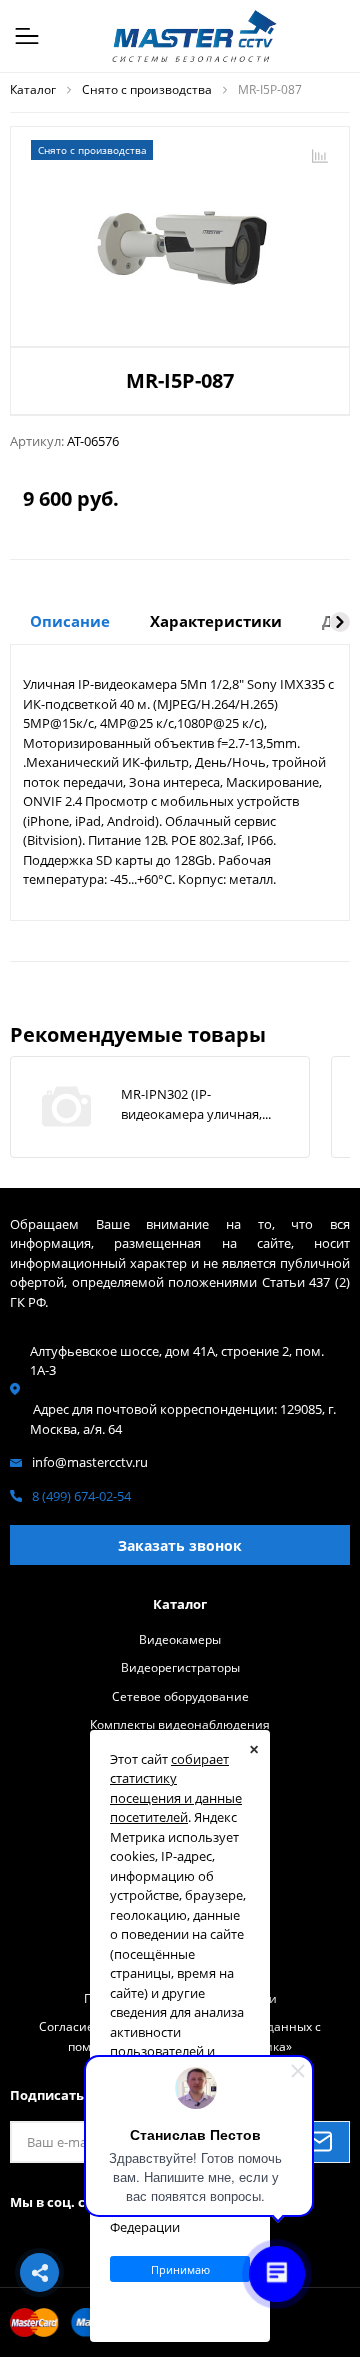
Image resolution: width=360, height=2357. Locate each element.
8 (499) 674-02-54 (81, 1496)
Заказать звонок (180, 1545)
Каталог (180, 1604)
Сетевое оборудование (180, 1696)
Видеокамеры (180, 1639)
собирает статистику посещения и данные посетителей (176, 1788)
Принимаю (180, 2269)
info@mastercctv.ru (90, 1462)
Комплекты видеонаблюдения (180, 1724)
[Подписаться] (319, 2142)
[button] (340, 622)
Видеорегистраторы (180, 1667)
